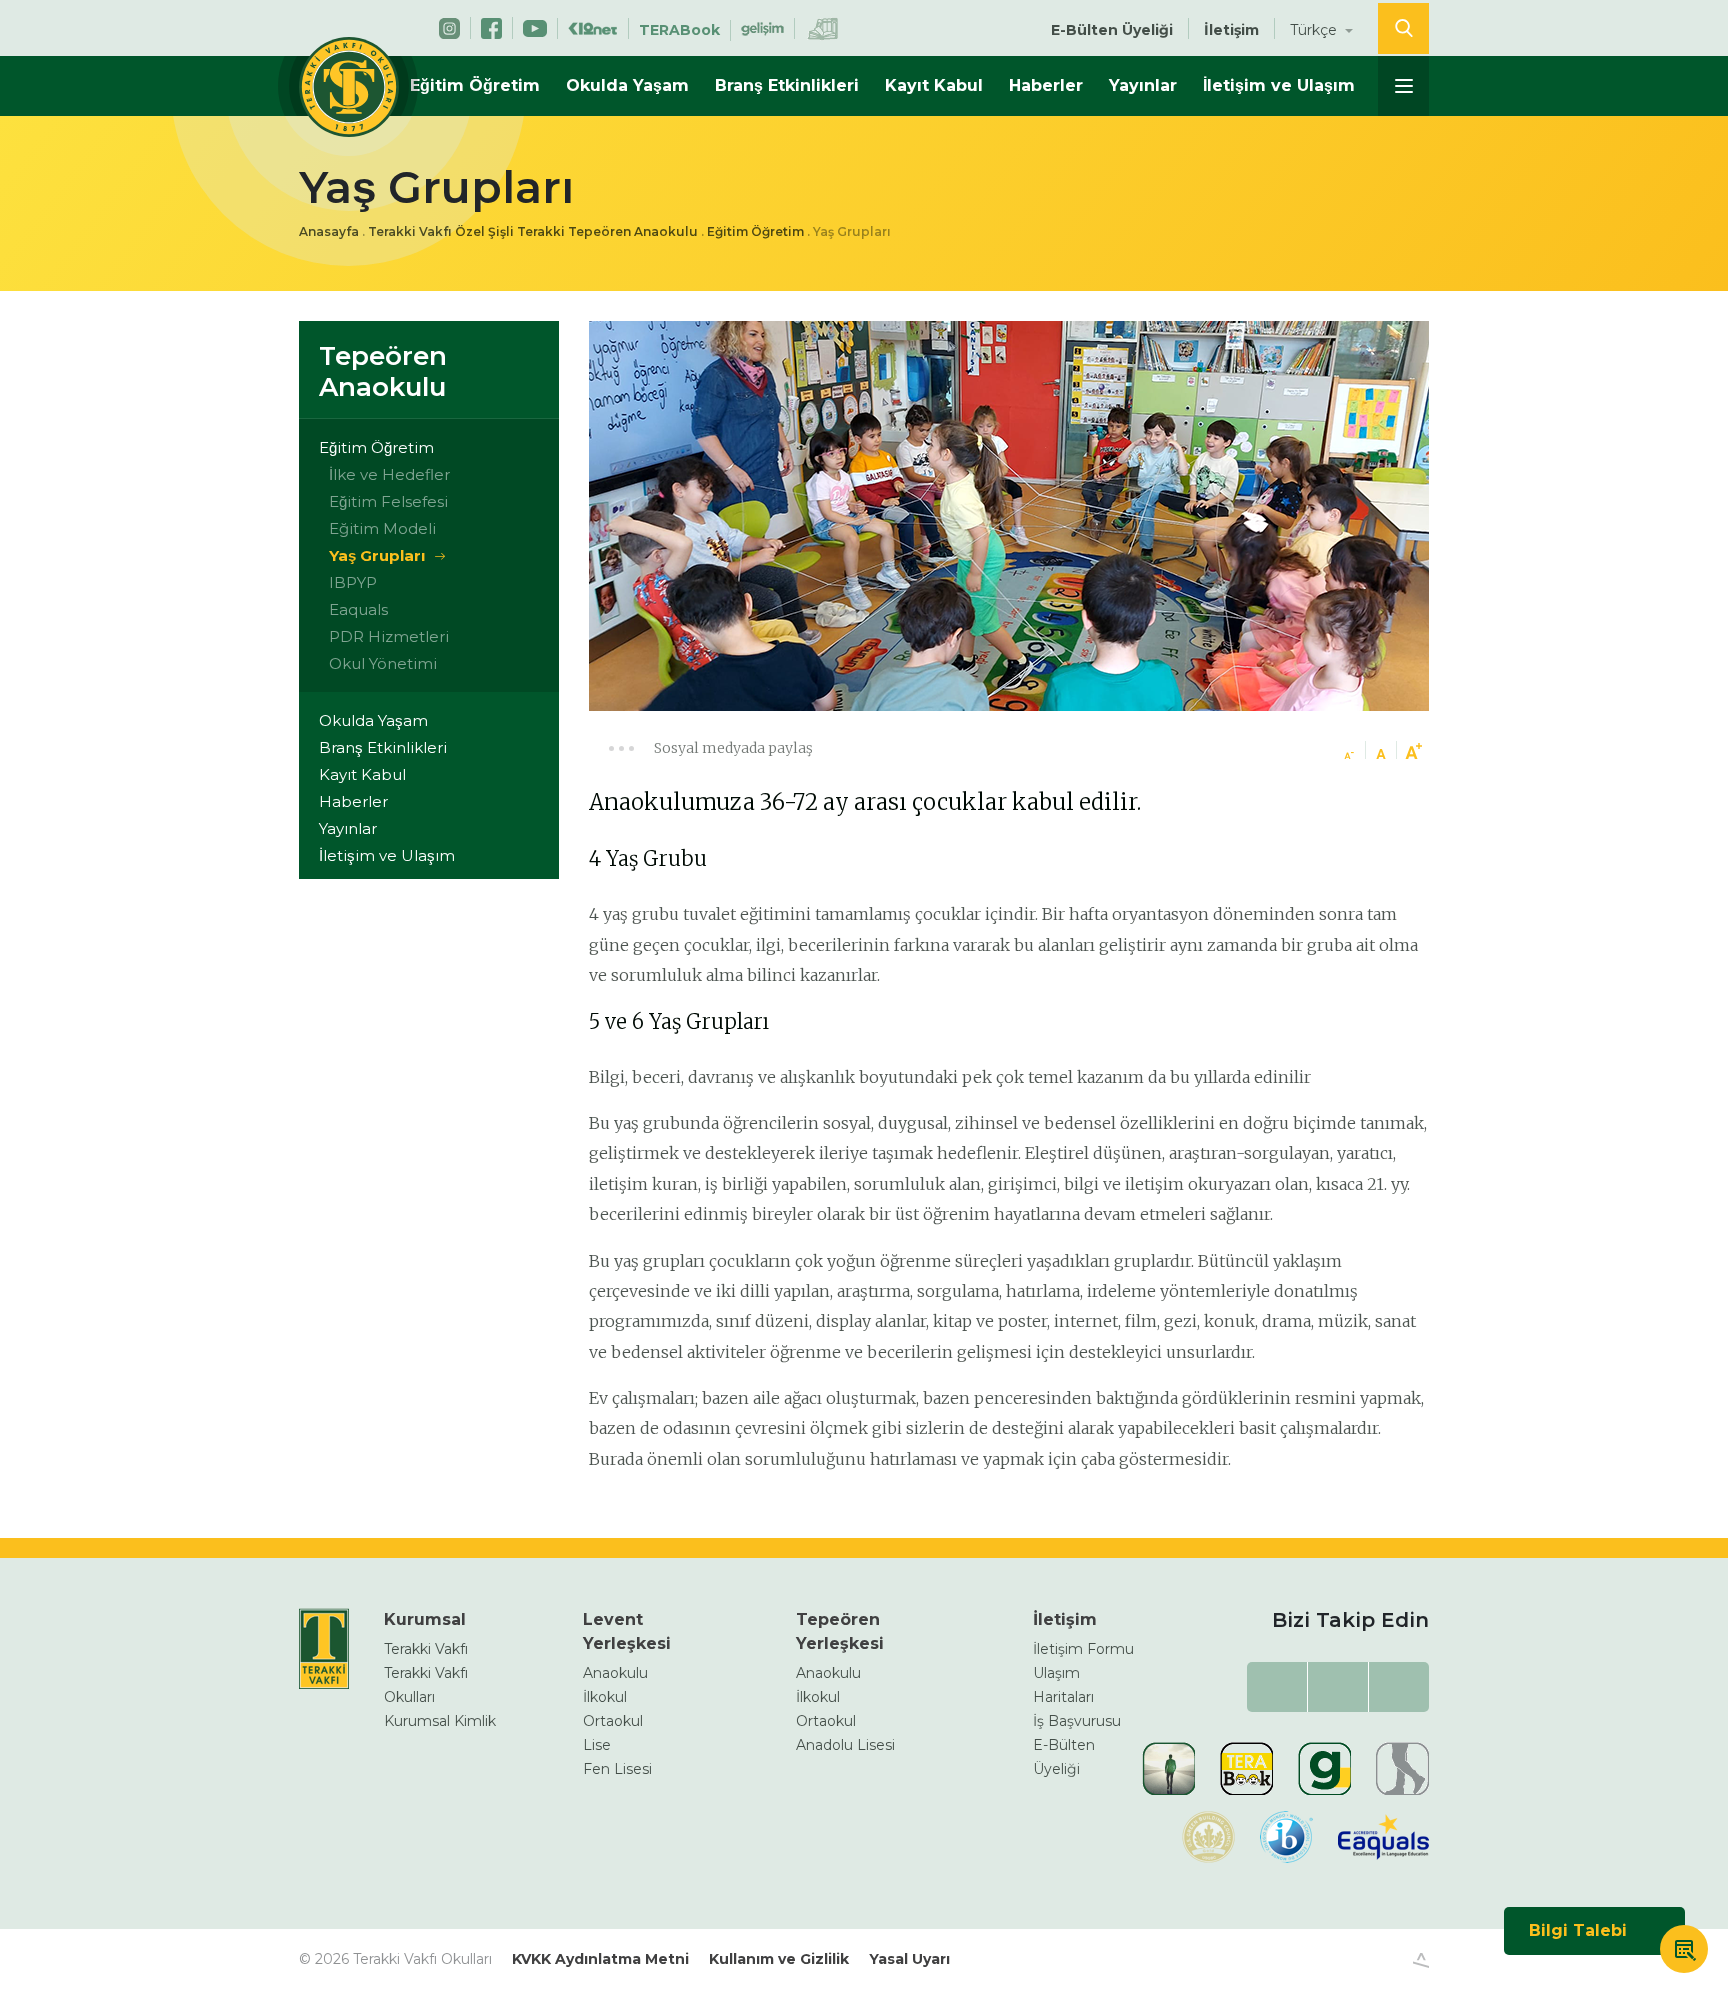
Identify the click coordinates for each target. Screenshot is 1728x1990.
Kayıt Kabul (934, 85)
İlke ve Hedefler (389, 474)
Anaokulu (615, 1673)
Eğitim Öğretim (475, 85)
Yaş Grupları (377, 555)
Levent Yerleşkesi (627, 1631)
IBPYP (353, 582)
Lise (597, 1745)
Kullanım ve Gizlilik (779, 1959)
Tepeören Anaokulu (383, 371)
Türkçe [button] (1315, 30)
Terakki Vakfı (426, 1649)
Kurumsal (425, 1619)
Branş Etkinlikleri (787, 85)
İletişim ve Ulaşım (1279, 85)
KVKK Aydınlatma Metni (600, 1959)
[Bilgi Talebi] (1684, 1952)
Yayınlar (1143, 85)
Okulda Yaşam (627, 85)
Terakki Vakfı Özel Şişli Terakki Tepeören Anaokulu (533, 231)
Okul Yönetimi (383, 663)
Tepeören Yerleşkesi (840, 1631)
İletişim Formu (1083, 1649)
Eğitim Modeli (382, 528)
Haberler (1046, 85)
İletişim (1231, 30)
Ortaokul (613, 1721)
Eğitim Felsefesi (388, 501)
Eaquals (358, 609)
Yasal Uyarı (909, 1959)
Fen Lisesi (617, 1769)
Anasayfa (329, 231)
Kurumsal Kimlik (440, 1721)
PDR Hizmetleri (389, 636)
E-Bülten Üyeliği (1112, 30)
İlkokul (605, 1697)
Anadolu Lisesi (845, 1745)
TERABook (679, 30)
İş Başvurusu (1077, 1721)
